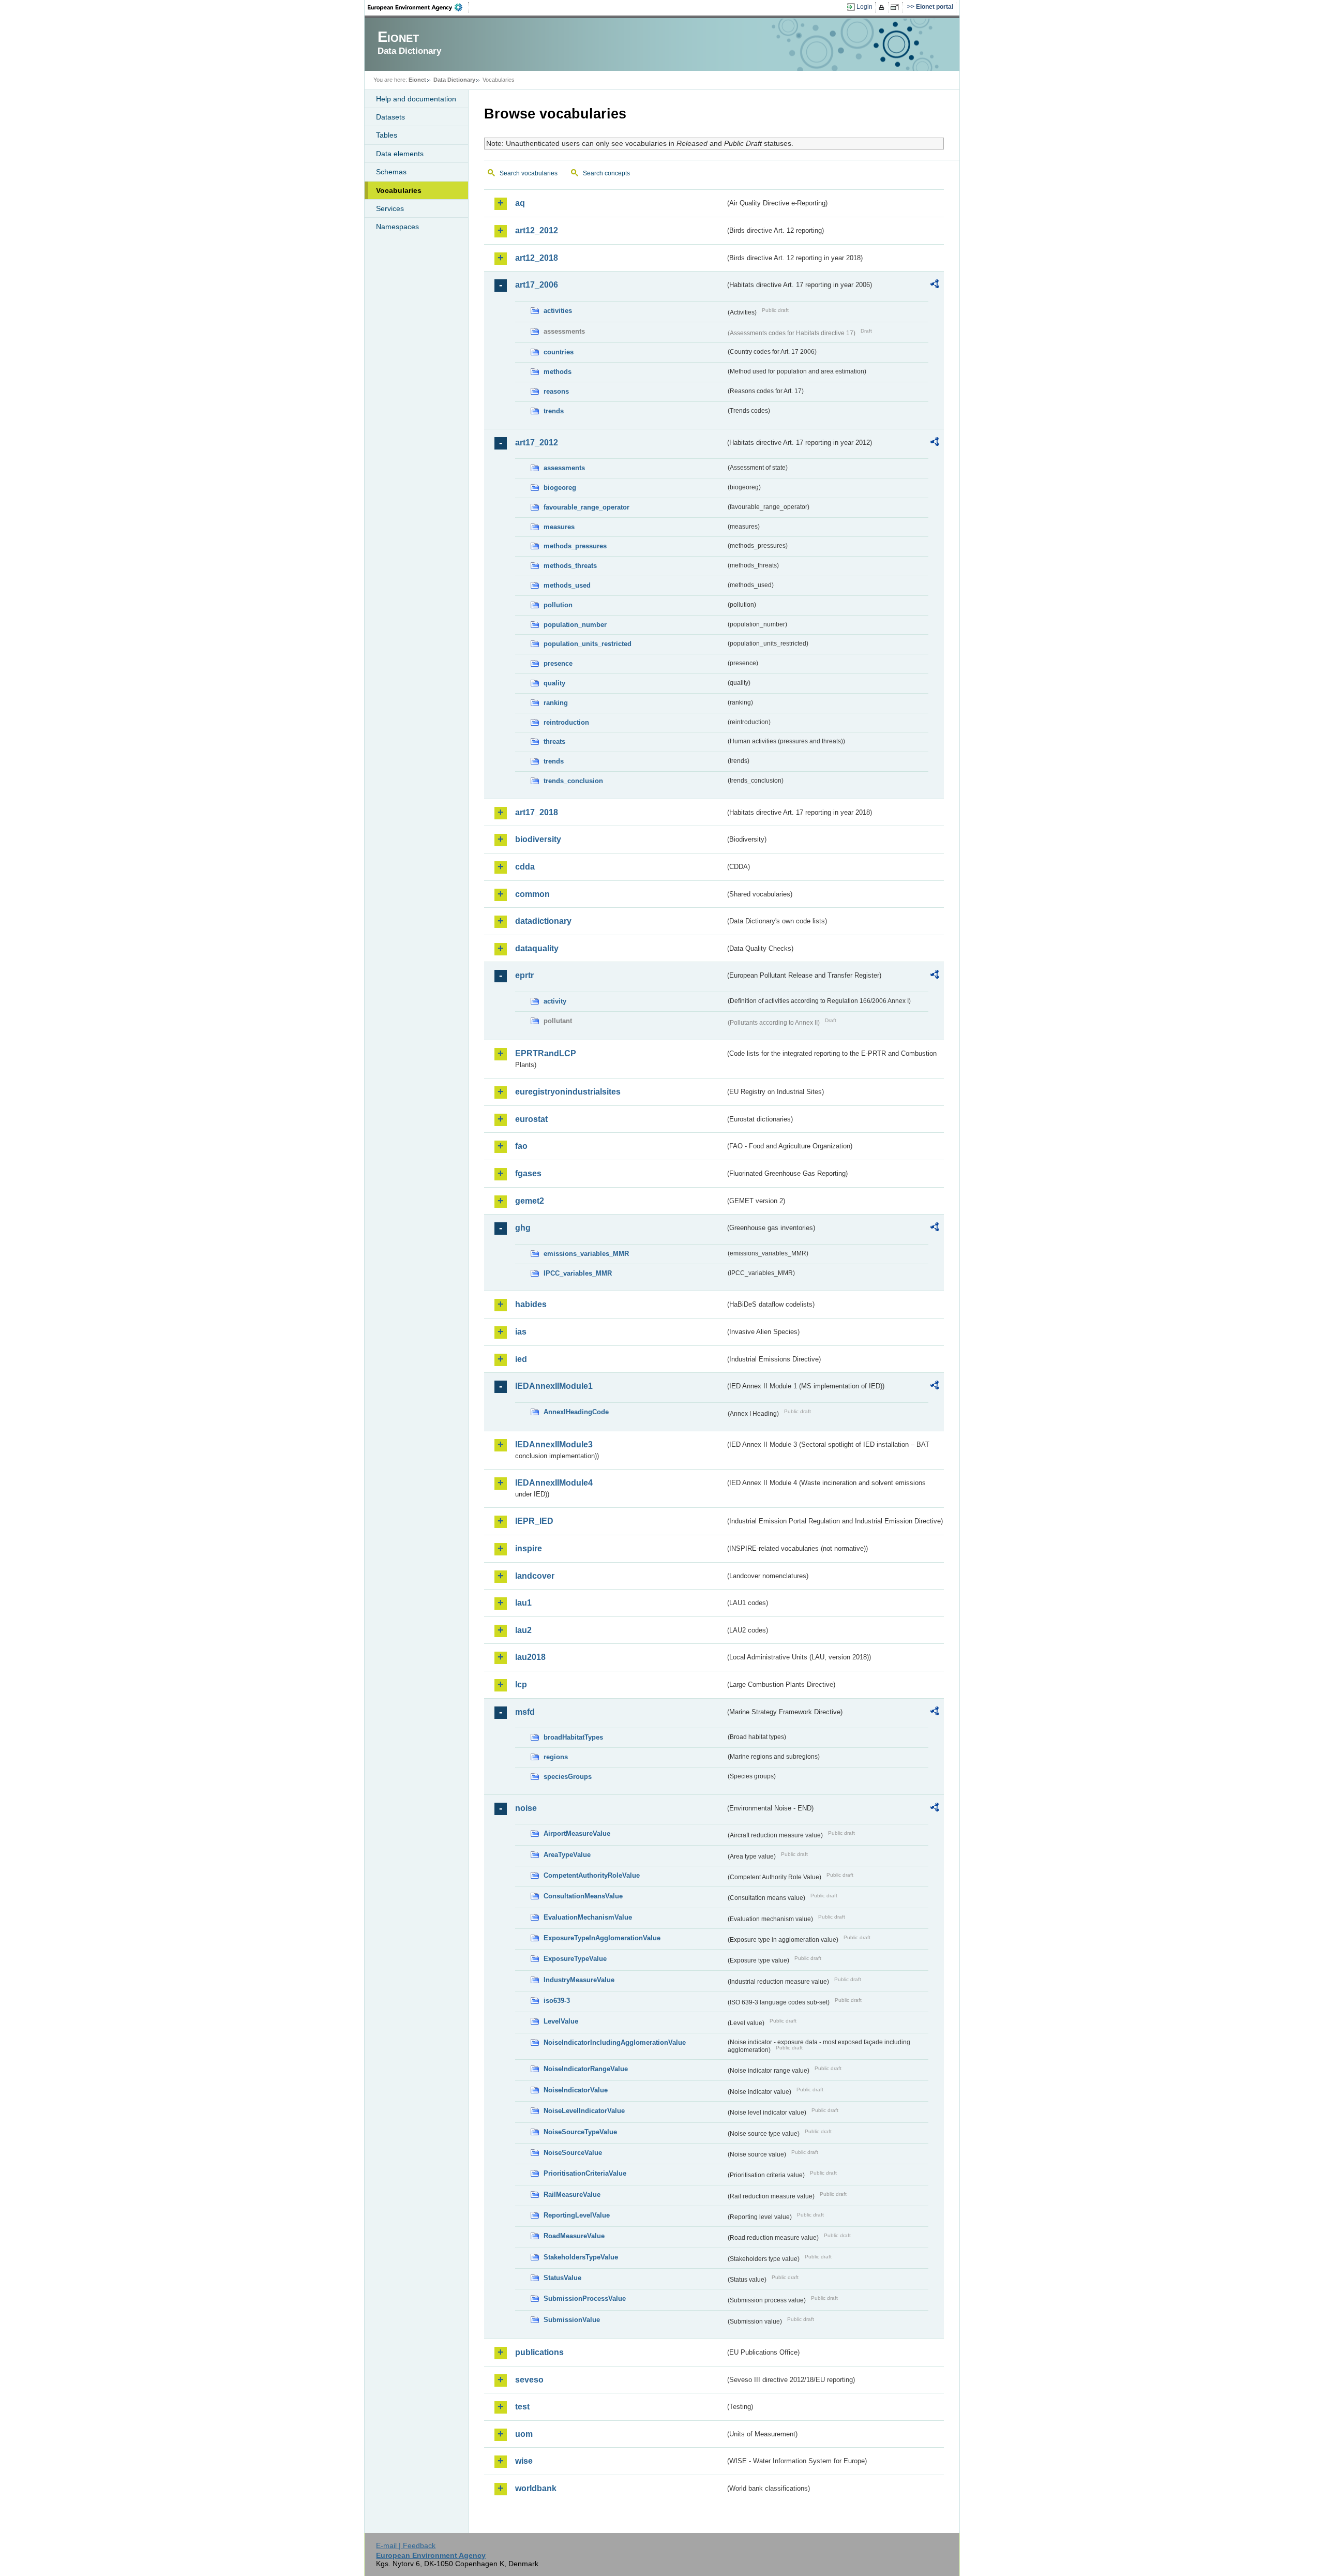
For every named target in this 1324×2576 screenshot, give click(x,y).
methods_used (567, 585)
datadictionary (543, 921)
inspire (529, 1548)
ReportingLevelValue (577, 2215)
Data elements (400, 154)
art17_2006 (537, 285)
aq (520, 203)
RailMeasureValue (572, 2195)
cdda (525, 867)
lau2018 (530, 1657)
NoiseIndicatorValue (576, 2090)
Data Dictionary (454, 80)
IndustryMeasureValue (579, 1980)
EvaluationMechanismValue (588, 1917)
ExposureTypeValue (575, 1959)
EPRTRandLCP (546, 1053)
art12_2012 (537, 230)
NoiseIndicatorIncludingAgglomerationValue (615, 2042)
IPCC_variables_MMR (578, 1273)
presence (558, 663)
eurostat (531, 1119)
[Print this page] (883, 7)
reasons (556, 391)
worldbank (536, 2488)
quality (554, 683)
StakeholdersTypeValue (581, 2257)
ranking (556, 703)
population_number (575, 625)
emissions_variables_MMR (586, 1254)
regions (556, 1757)
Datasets (390, 117)
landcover (535, 1576)
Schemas (391, 172)
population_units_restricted (588, 644)
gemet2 (530, 1201)
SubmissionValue (572, 2320)
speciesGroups (568, 1777)
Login (864, 7)
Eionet (417, 80)
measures (559, 527)
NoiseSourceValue (573, 2153)
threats (554, 742)
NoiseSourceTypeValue (580, 2132)
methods (558, 372)
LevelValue (561, 2021)
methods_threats (570, 566)
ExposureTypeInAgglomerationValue (602, 1938)
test (522, 2407)
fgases (528, 1173)
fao (521, 1146)
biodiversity (538, 839)
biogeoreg (560, 488)
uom (524, 2434)
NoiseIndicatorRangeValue (586, 2069)
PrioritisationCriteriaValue (585, 2173)
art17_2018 (537, 812)
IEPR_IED (534, 1521)
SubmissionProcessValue (585, 2298)
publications (539, 2352)
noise (526, 1808)
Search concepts (606, 173)
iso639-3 (557, 2001)
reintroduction (566, 722)
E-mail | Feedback (406, 2545)
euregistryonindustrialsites (568, 1092)
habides (531, 1304)
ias (521, 1332)
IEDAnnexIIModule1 (554, 1386)
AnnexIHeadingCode (576, 1412)
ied (521, 1359)
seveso (529, 2380)
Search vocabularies (529, 173)
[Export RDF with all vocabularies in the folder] (935, 286)
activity (555, 1001)
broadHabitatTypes (573, 1737)
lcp (521, 1684)
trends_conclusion (573, 781)
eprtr (524, 975)
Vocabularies (399, 190)
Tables (387, 135)
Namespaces (397, 227)
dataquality (537, 948)
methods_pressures (575, 546)
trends (554, 411)
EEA (418, 7)
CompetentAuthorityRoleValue (592, 1875)
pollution (558, 605)
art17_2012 (537, 443)
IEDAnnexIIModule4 (554, 1483)
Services (390, 208)
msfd (525, 1712)
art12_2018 (537, 258)
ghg (523, 1228)
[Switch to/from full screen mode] (897, 7)
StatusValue (562, 2278)
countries (559, 352)
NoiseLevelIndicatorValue (584, 2111)
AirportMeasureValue (577, 1833)
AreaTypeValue (567, 1855)
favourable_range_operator (586, 507)
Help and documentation (416, 99)
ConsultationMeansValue (583, 1896)
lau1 (523, 1603)
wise (524, 2461)
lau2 (523, 1630)
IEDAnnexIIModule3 (554, 1444)
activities (558, 311)
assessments (564, 468)
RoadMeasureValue (574, 2236)
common (532, 894)
